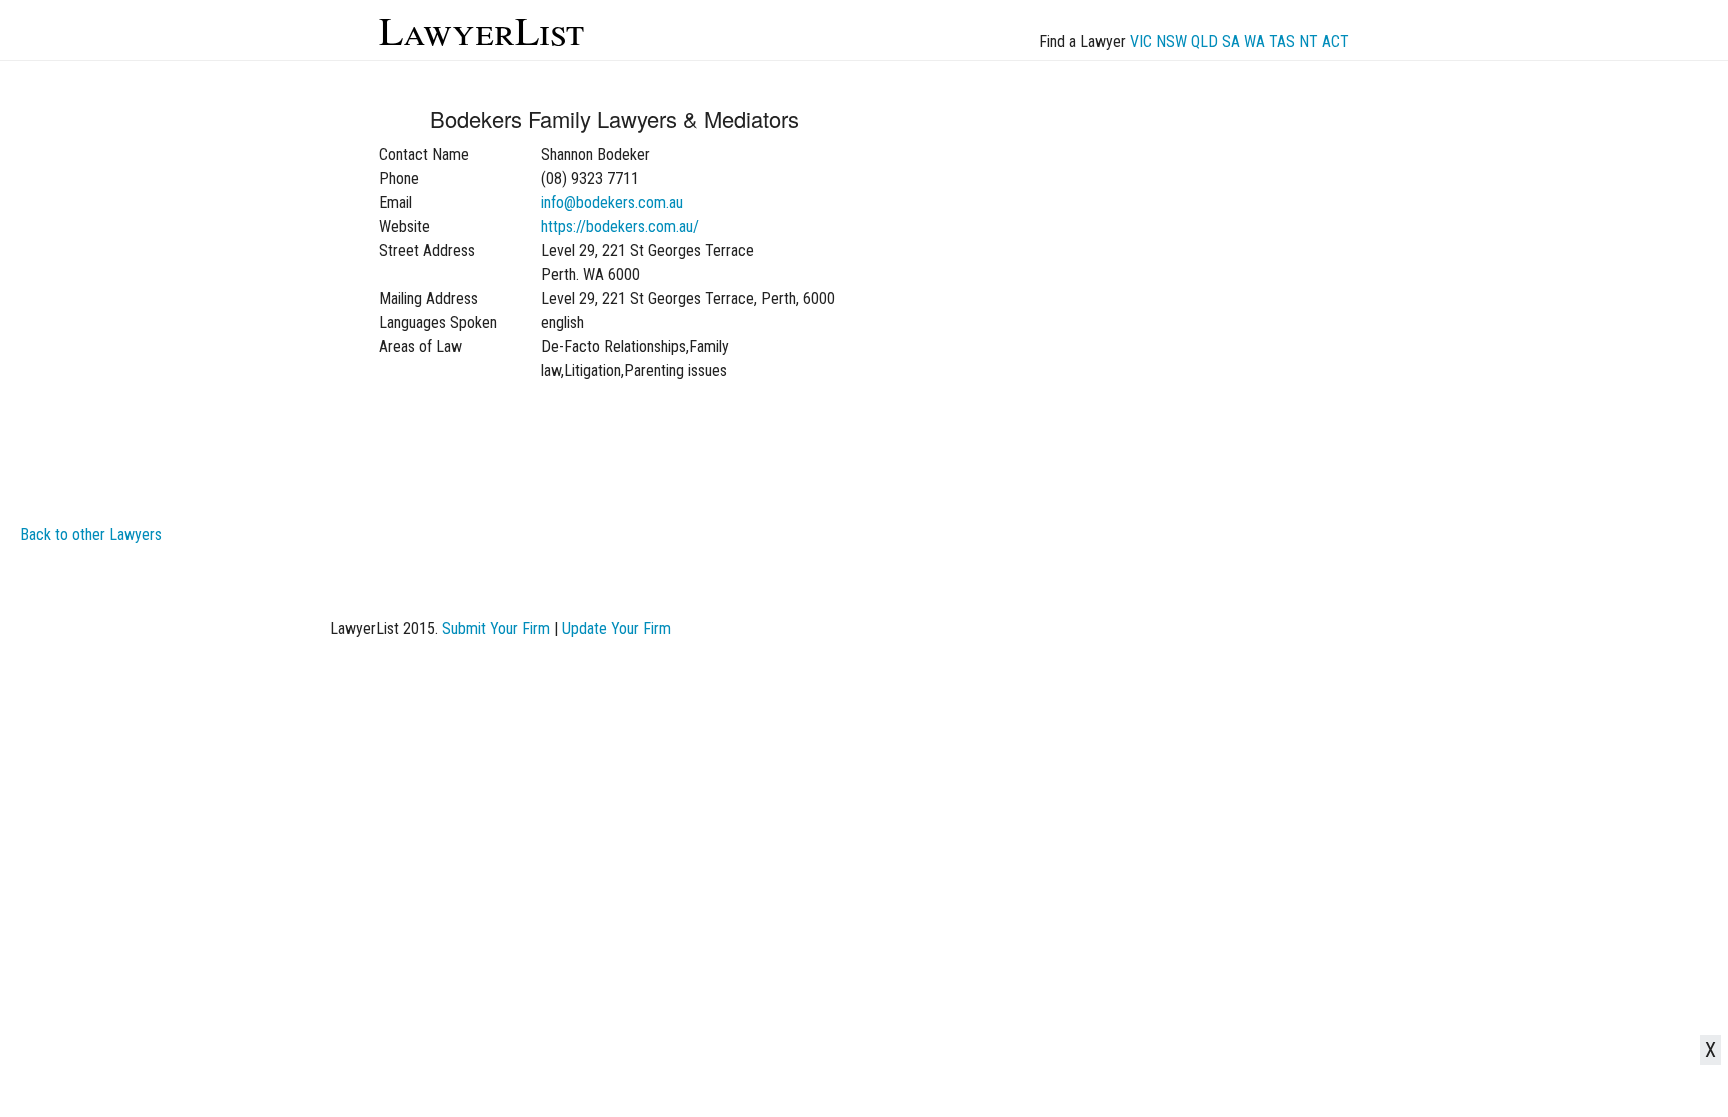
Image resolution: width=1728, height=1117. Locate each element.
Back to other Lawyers (91, 534)
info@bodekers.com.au (612, 202)
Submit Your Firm (496, 628)
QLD (1204, 41)
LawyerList (481, 29)
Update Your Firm (616, 628)
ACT (1335, 41)
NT (1308, 41)
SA (1231, 41)
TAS (1282, 41)
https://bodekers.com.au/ (620, 226)
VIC (1141, 41)
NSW (1171, 41)
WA (1254, 41)
